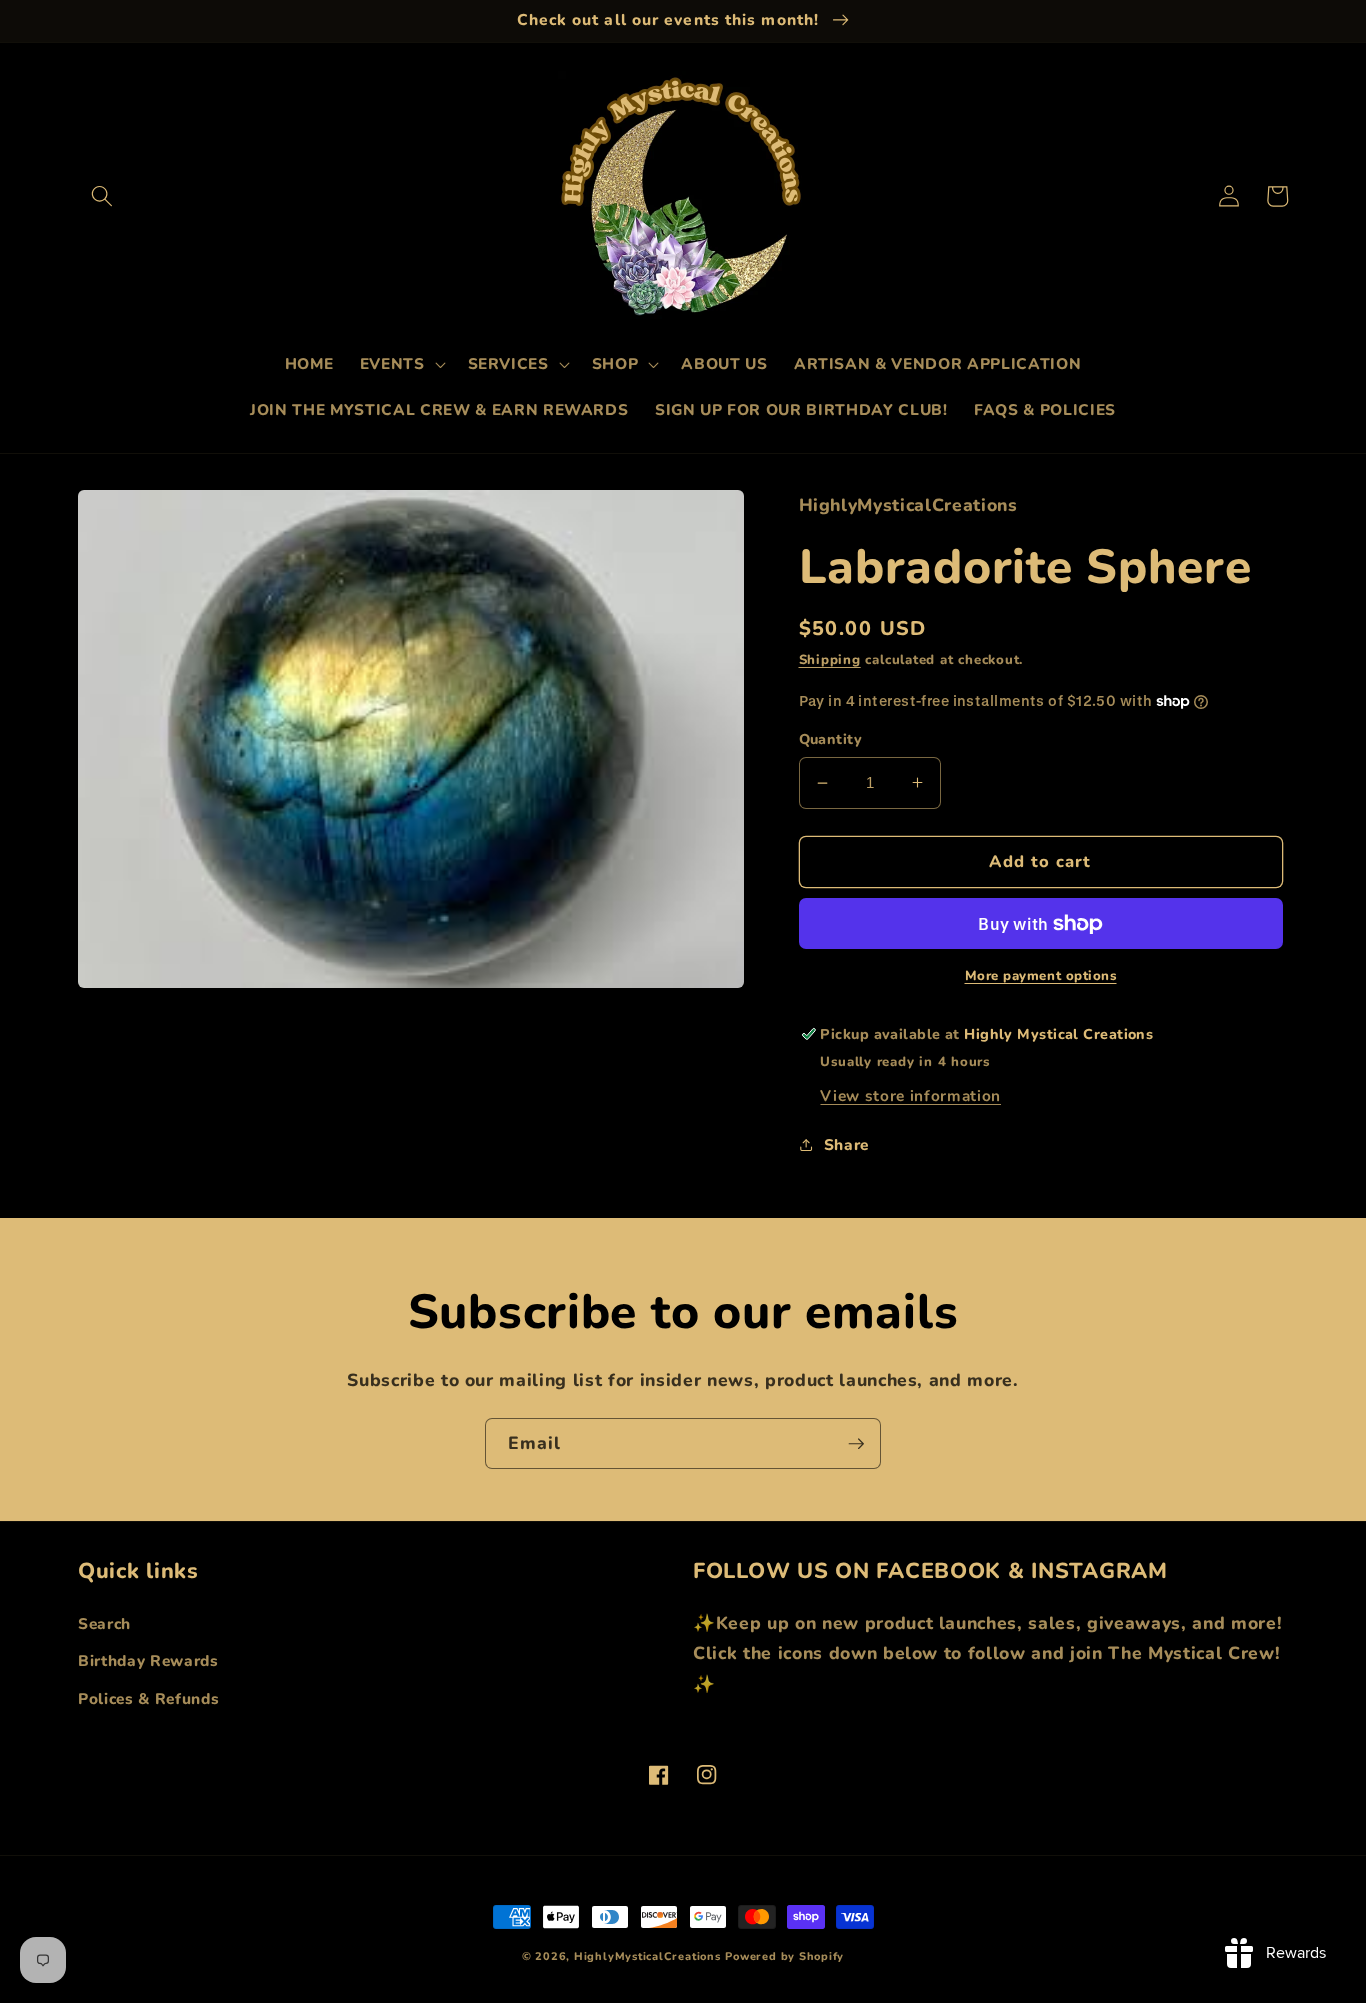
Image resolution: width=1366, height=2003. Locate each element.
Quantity (831, 738)
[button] (102, 196)
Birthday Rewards (148, 1660)
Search (104, 1623)
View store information (910, 1095)
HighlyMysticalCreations (647, 1956)
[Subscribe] (856, 1444)
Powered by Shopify (784, 1956)
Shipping (830, 660)
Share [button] (846, 1143)
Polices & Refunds (148, 1698)
